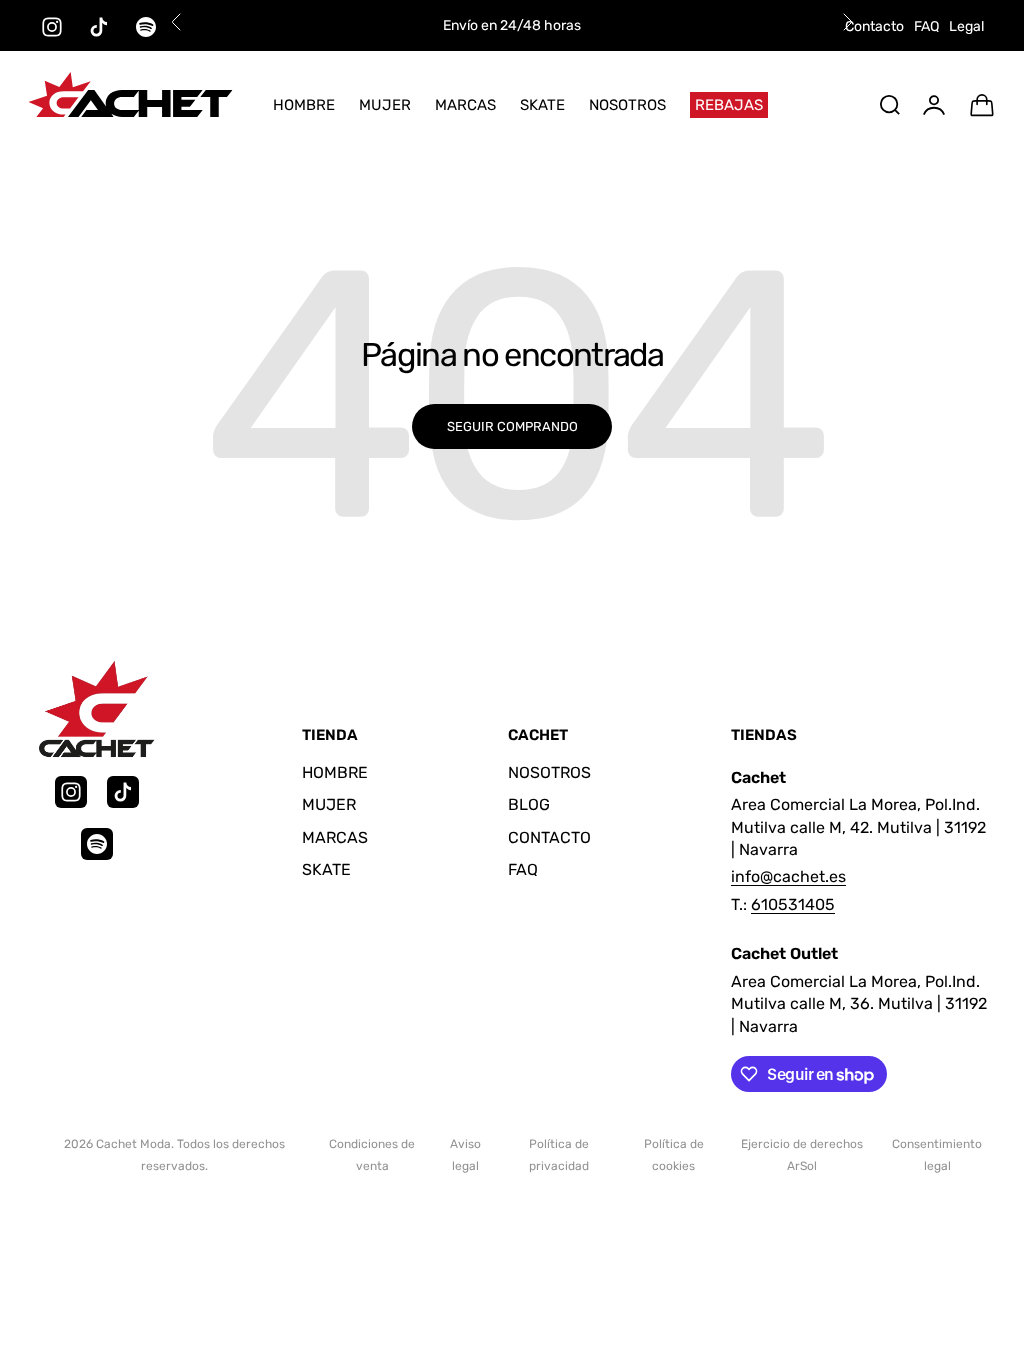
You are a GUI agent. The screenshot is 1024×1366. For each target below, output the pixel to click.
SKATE (542, 105)
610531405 (793, 904)
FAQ (926, 26)
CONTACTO (549, 837)
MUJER (385, 105)
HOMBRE (304, 105)
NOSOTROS (627, 105)
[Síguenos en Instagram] (52, 27)
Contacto (874, 26)
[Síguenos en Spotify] (146, 27)
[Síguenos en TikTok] (99, 27)
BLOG (529, 804)
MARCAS (465, 105)
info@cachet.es (788, 876)
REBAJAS (729, 105)
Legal (966, 26)
